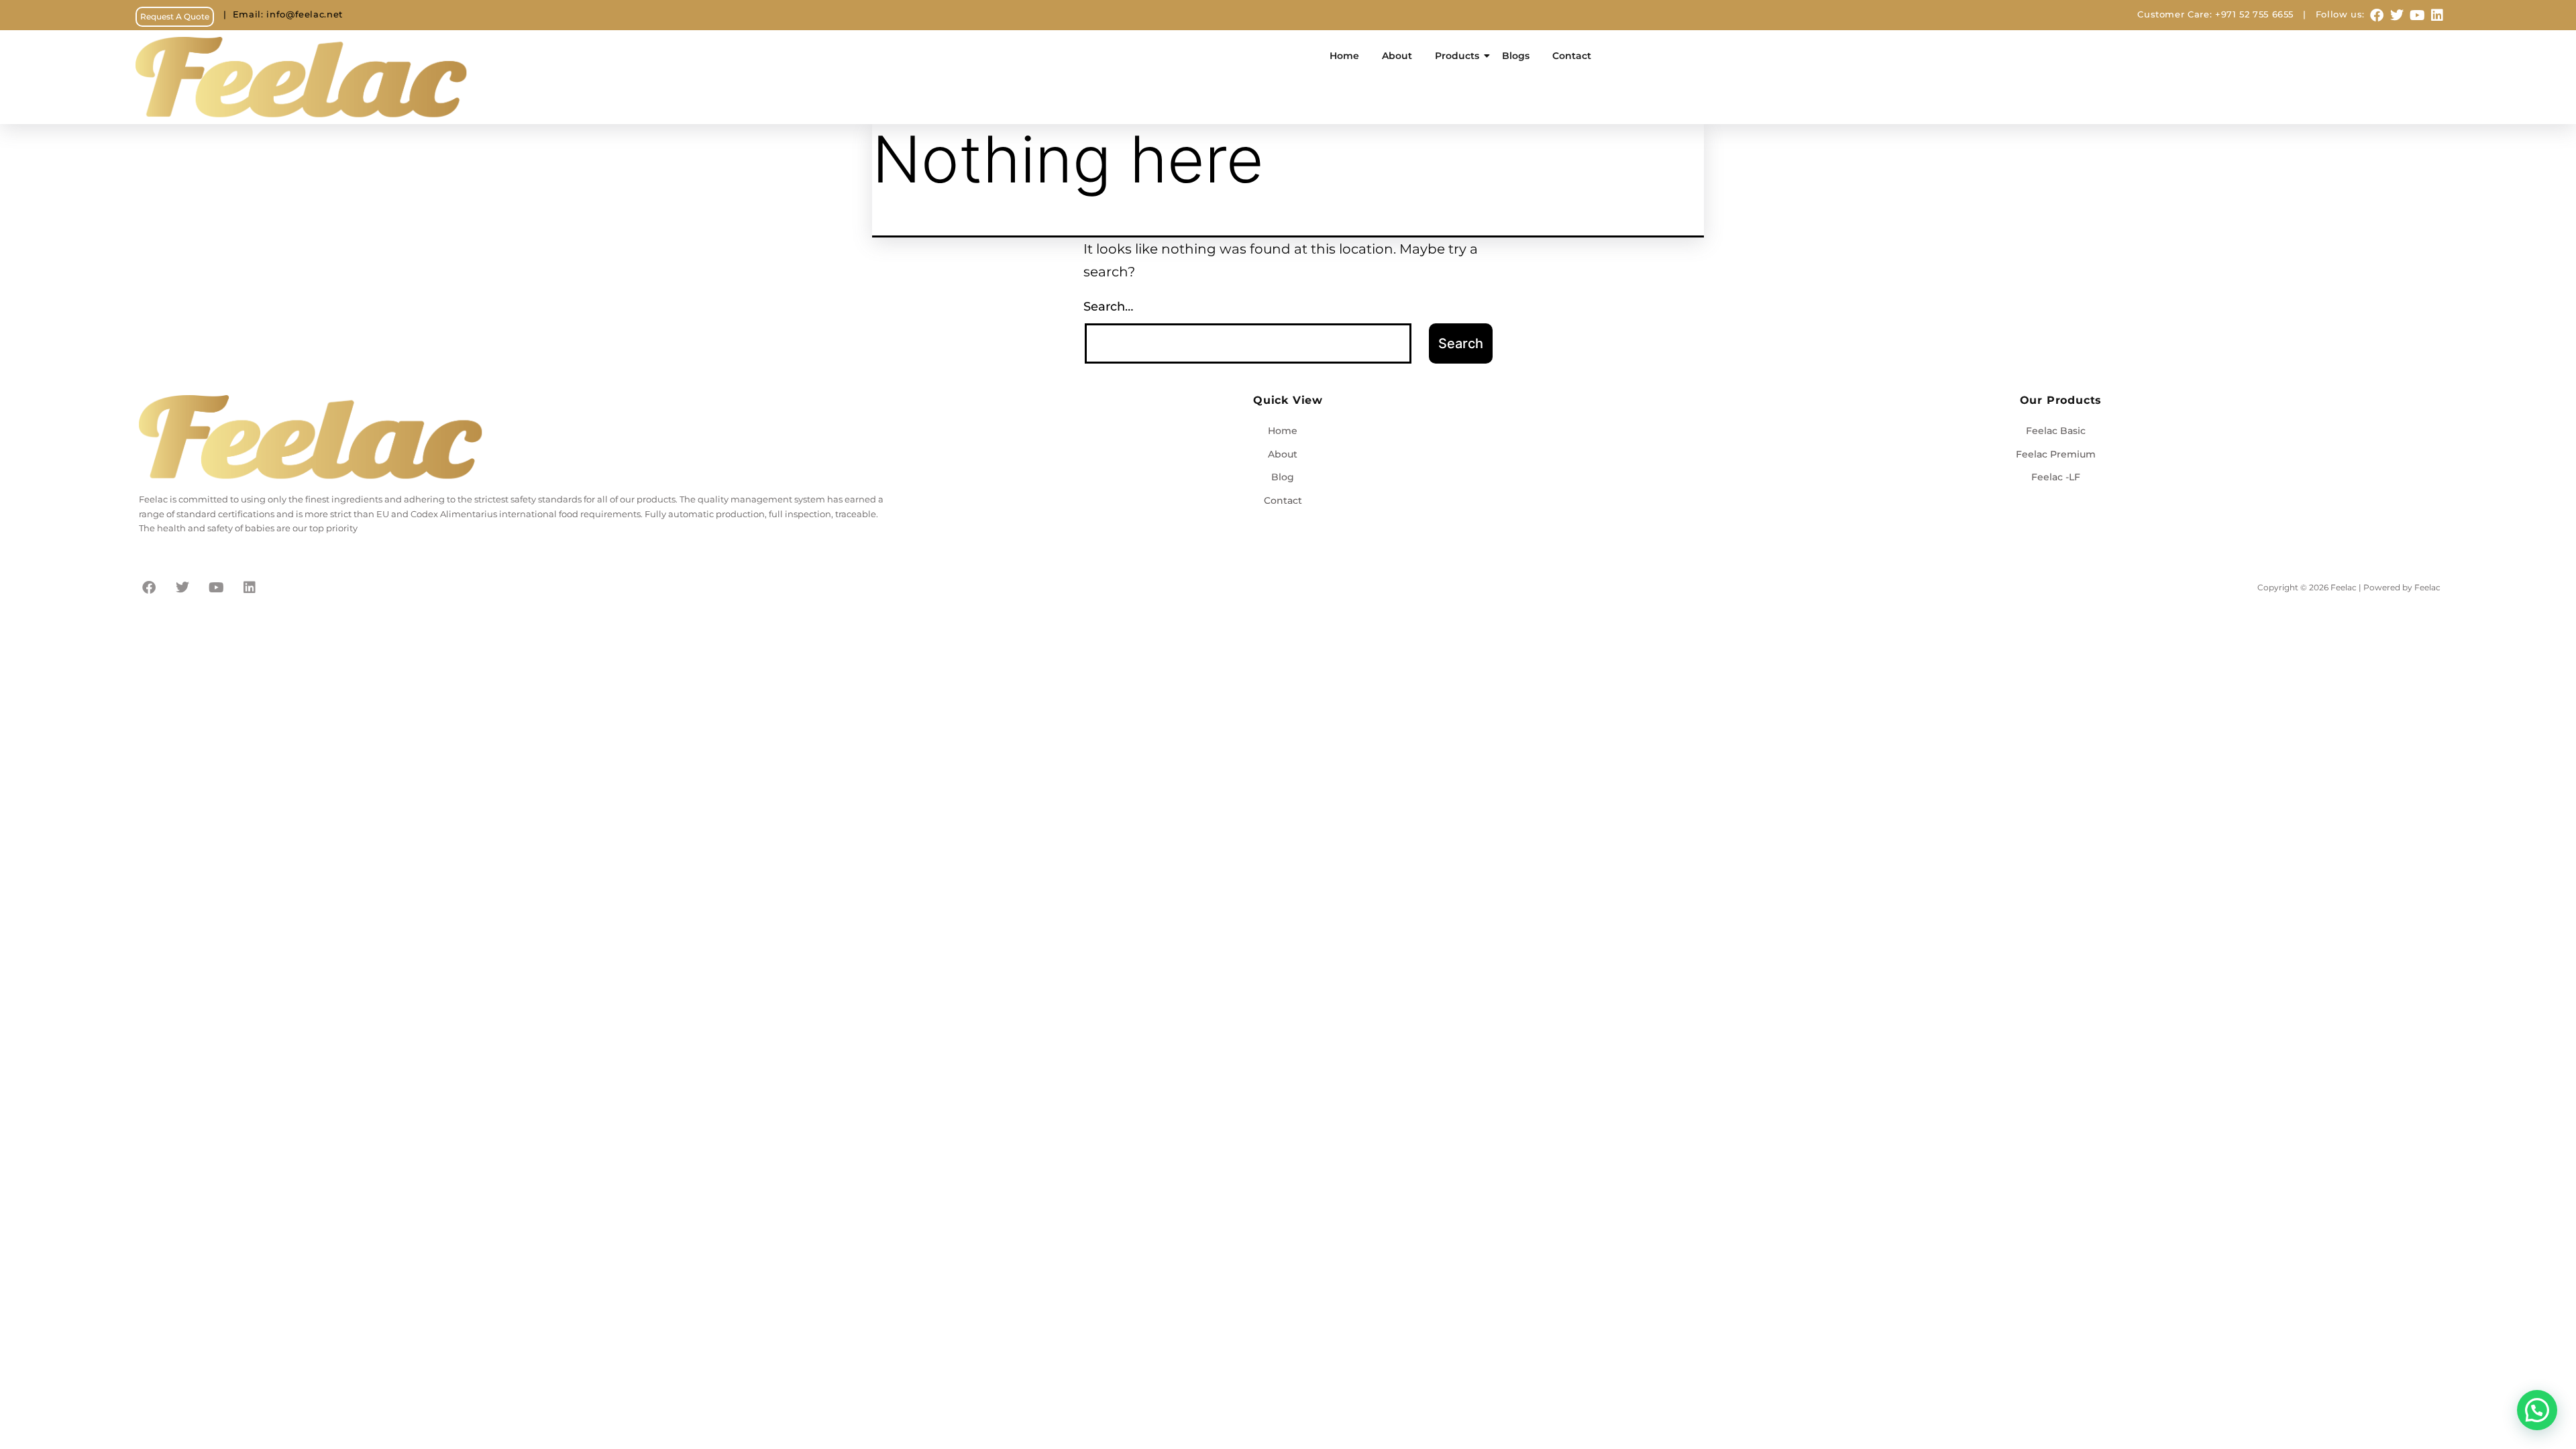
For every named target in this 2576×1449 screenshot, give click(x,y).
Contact (1572, 56)
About (1397, 56)
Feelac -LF (2056, 477)
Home (1344, 56)
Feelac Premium (2056, 454)
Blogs (1516, 56)
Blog (1283, 477)
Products (1457, 56)
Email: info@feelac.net (278, 14)
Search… (1108, 307)
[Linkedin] (2437, 15)
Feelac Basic (2056, 431)
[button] (2537, 1410)
